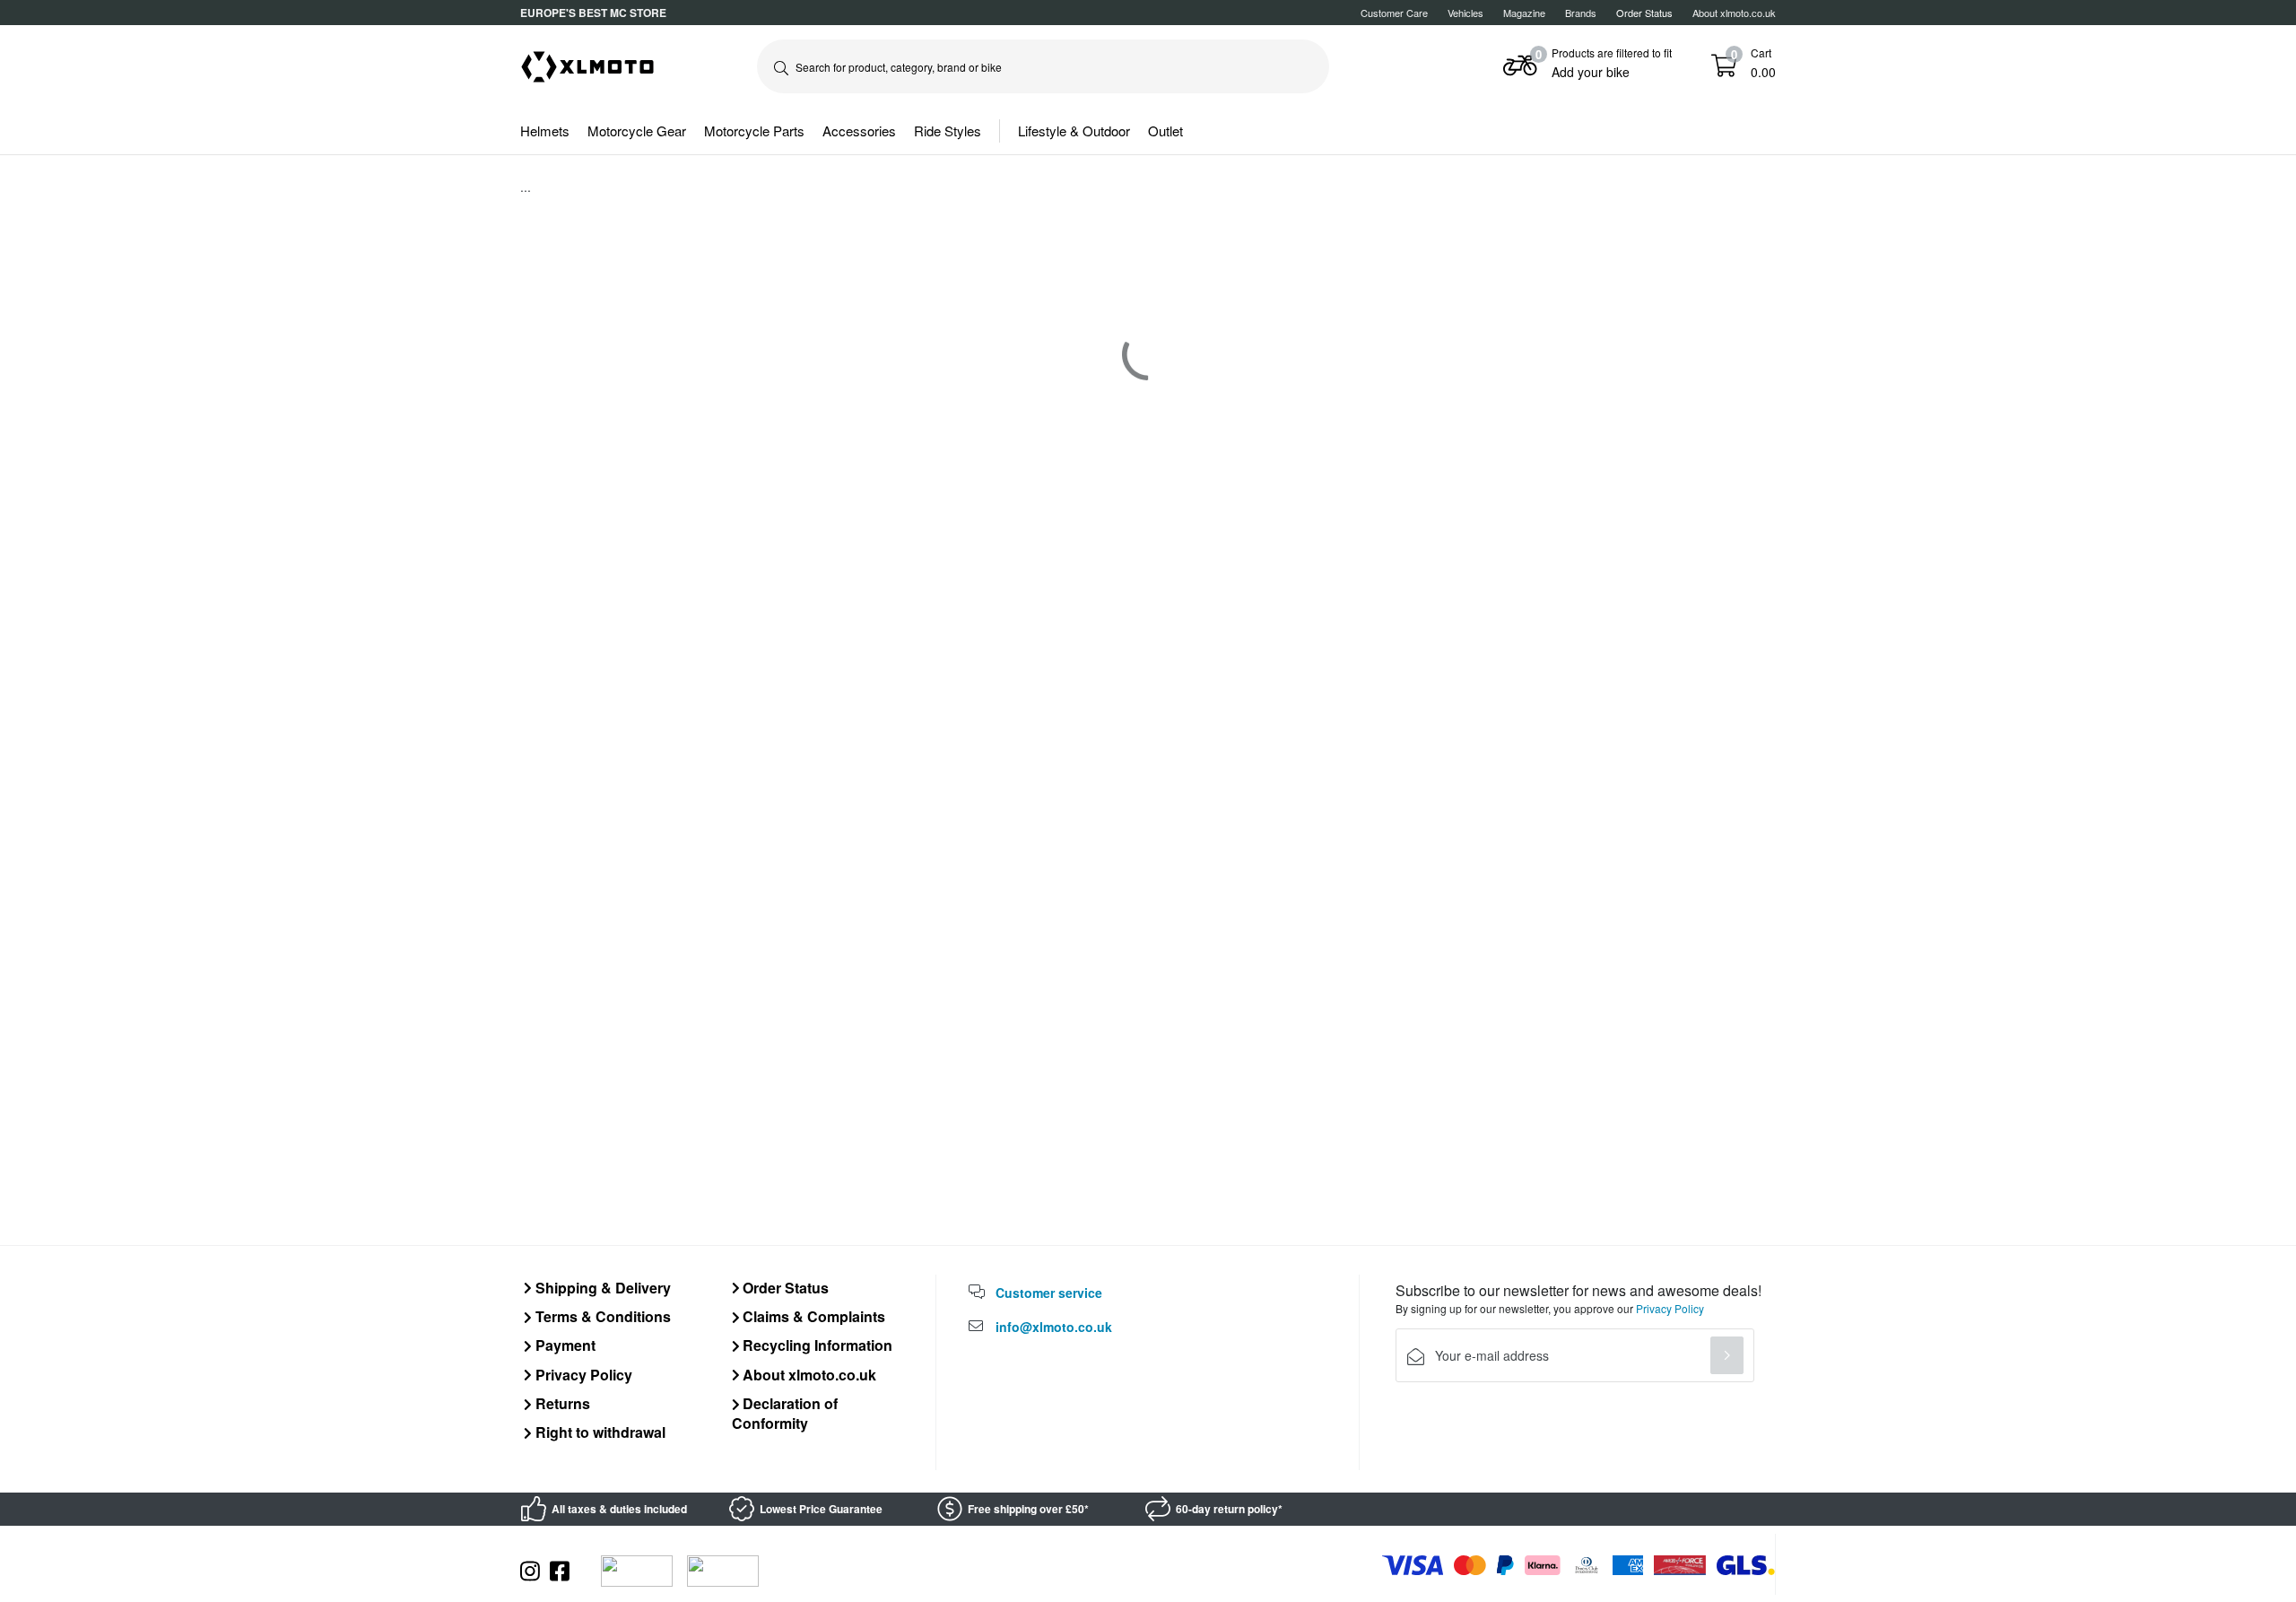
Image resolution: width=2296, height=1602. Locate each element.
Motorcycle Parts (754, 131)
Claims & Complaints (812, 1316)
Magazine (1524, 13)
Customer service (1049, 1293)
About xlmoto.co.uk (1734, 13)
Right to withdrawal (599, 1432)
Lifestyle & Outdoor (1074, 131)
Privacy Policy (582, 1375)
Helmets (545, 131)
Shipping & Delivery (601, 1288)
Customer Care (1394, 13)
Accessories (859, 131)
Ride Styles (948, 131)
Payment (564, 1345)
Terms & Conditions (601, 1316)
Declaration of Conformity (785, 1413)
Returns (561, 1403)
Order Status (784, 1288)
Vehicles (1465, 13)
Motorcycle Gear (637, 131)
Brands (1581, 13)
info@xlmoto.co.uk (1054, 1327)
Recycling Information (816, 1345)
